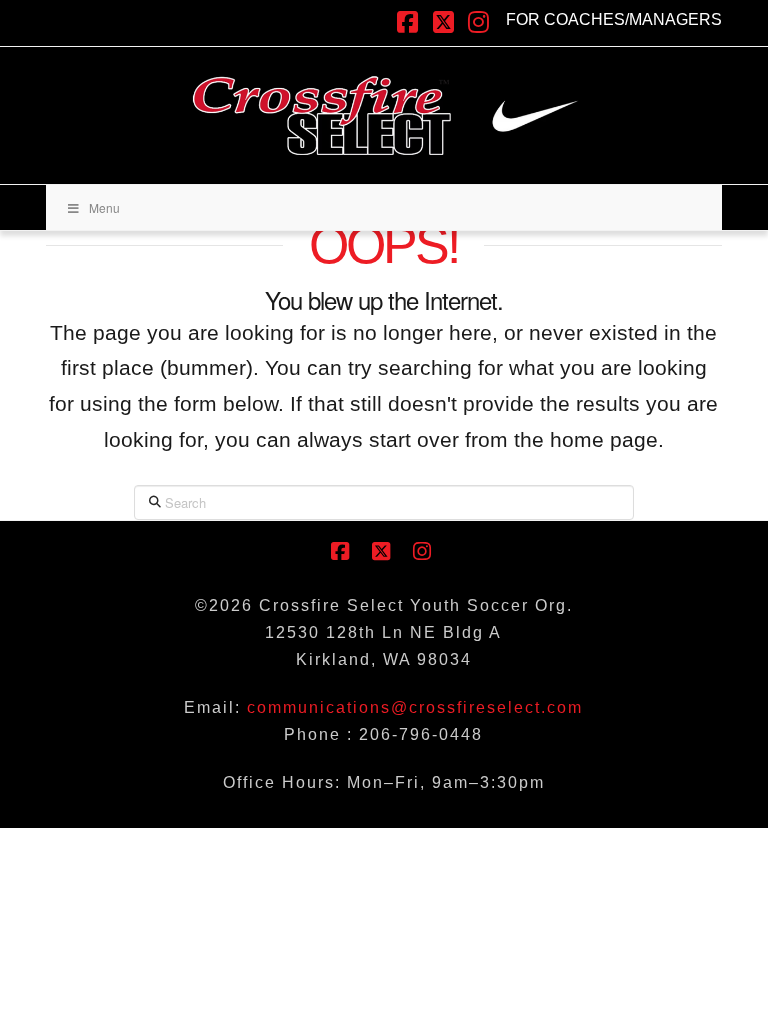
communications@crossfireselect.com (415, 707)
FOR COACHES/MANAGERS (614, 19)
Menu (104, 207)
